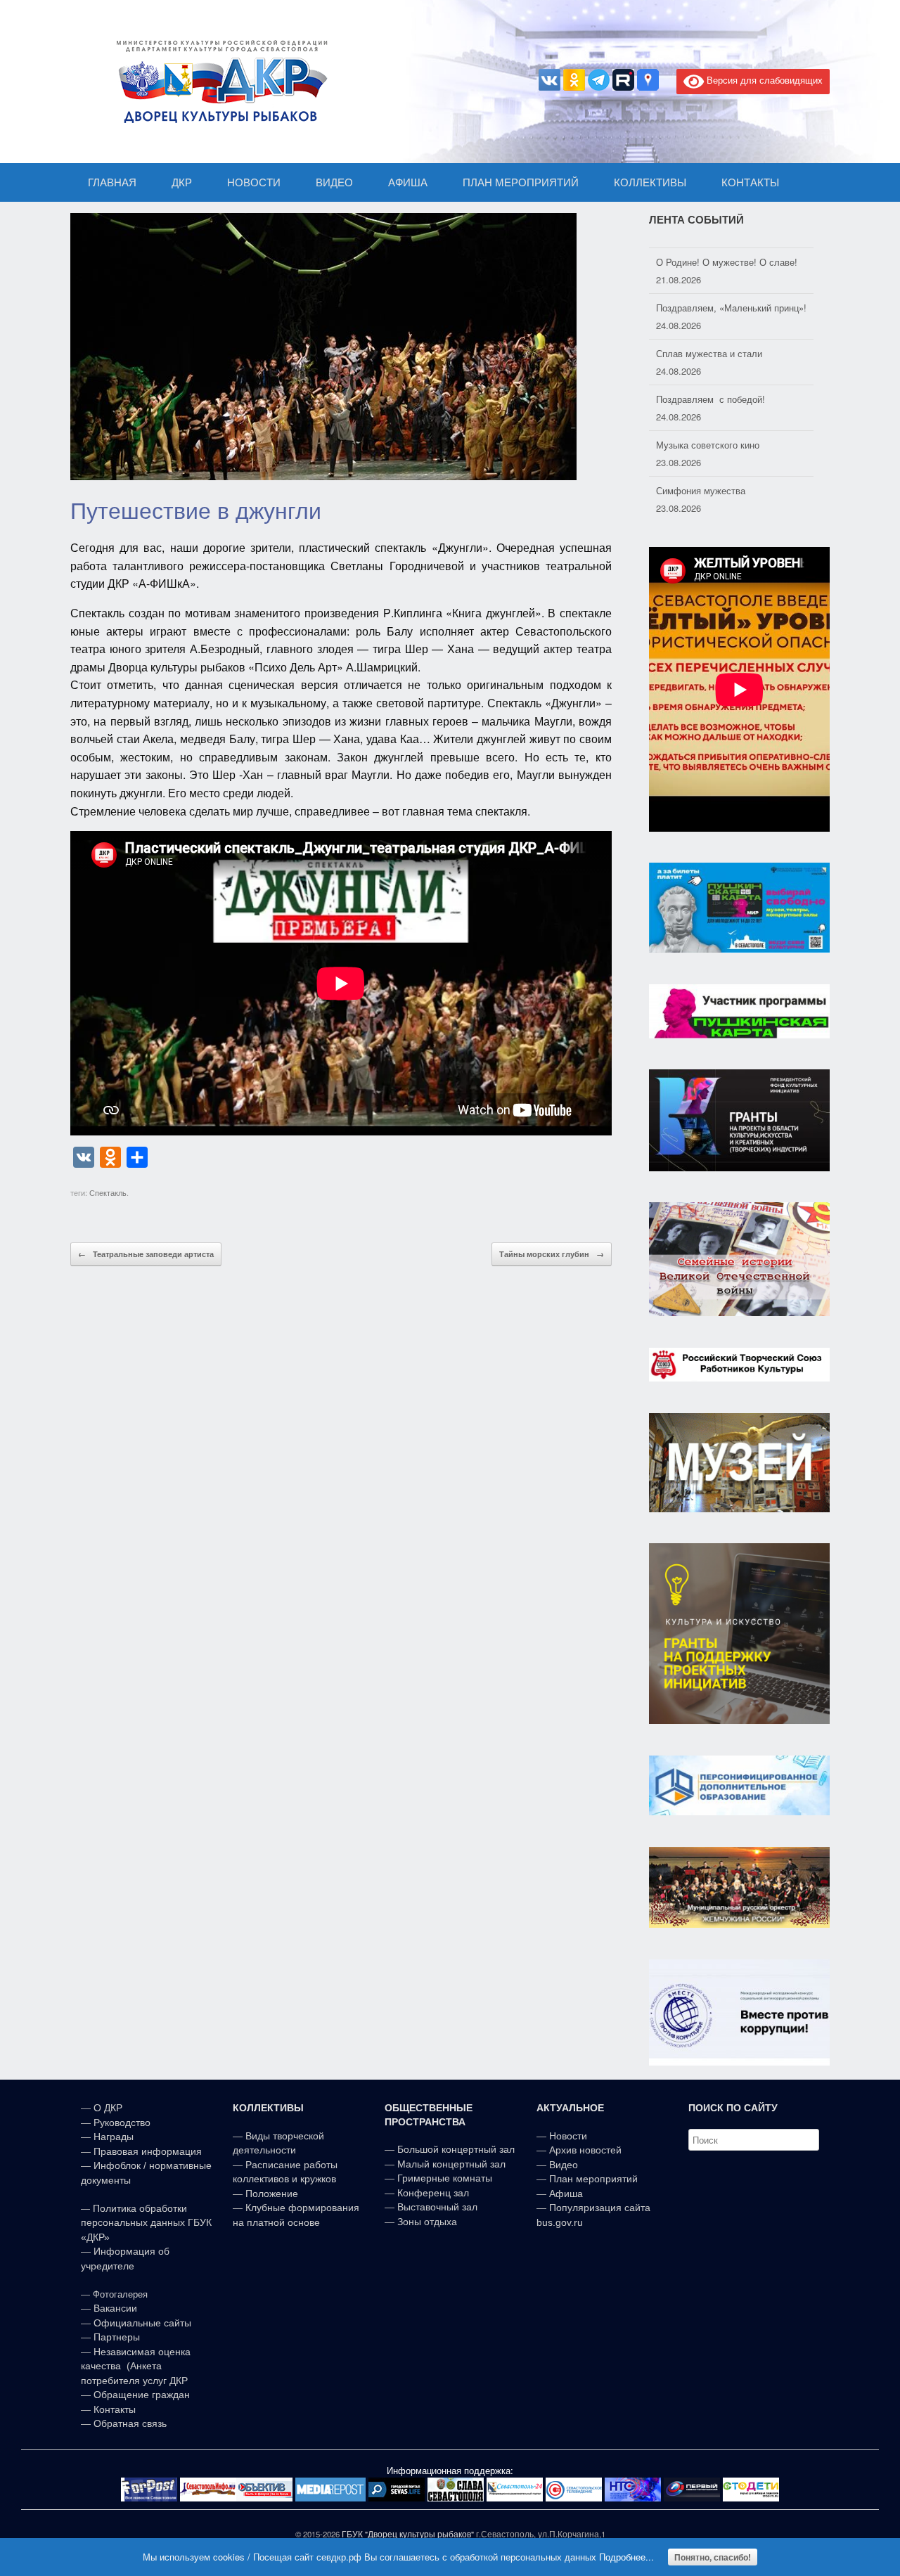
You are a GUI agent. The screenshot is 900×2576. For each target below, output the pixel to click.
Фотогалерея (120, 2294)
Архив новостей (585, 2150)
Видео (564, 2165)
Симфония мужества (701, 480)
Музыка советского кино (708, 434)
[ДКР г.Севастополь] (218, 82)
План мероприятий (593, 2179)
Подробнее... (626, 2557)
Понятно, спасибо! (713, 2557)
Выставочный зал (437, 2207)
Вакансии (115, 2308)
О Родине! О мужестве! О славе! (727, 251)
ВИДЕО (334, 182)
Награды (114, 2137)
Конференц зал (433, 2193)
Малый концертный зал (451, 2164)
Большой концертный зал (456, 2149)
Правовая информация (148, 2151)
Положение (272, 2194)
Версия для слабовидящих (763, 80)
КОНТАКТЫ (750, 182)
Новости (568, 2136)
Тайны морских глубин (552, 1254)
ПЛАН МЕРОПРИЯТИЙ (521, 182)
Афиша (566, 2194)
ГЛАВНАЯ (112, 182)
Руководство (122, 2123)
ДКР (182, 182)
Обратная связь (129, 2423)
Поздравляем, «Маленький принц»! (731, 297)
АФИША (408, 182)
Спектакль (108, 1192)
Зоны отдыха (427, 2222)
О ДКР (108, 2108)
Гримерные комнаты (445, 2178)
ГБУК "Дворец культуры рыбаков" (408, 2534)
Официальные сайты (142, 2323)
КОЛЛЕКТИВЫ (650, 182)
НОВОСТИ (254, 182)
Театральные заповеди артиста (146, 1254)
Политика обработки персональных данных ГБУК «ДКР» (146, 2223)
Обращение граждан (142, 2395)
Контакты (113, 2409)
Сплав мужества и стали (709, 343)
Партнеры (117, 2337)
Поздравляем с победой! (711, 388)
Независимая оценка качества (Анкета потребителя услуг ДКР (136, 2366)
